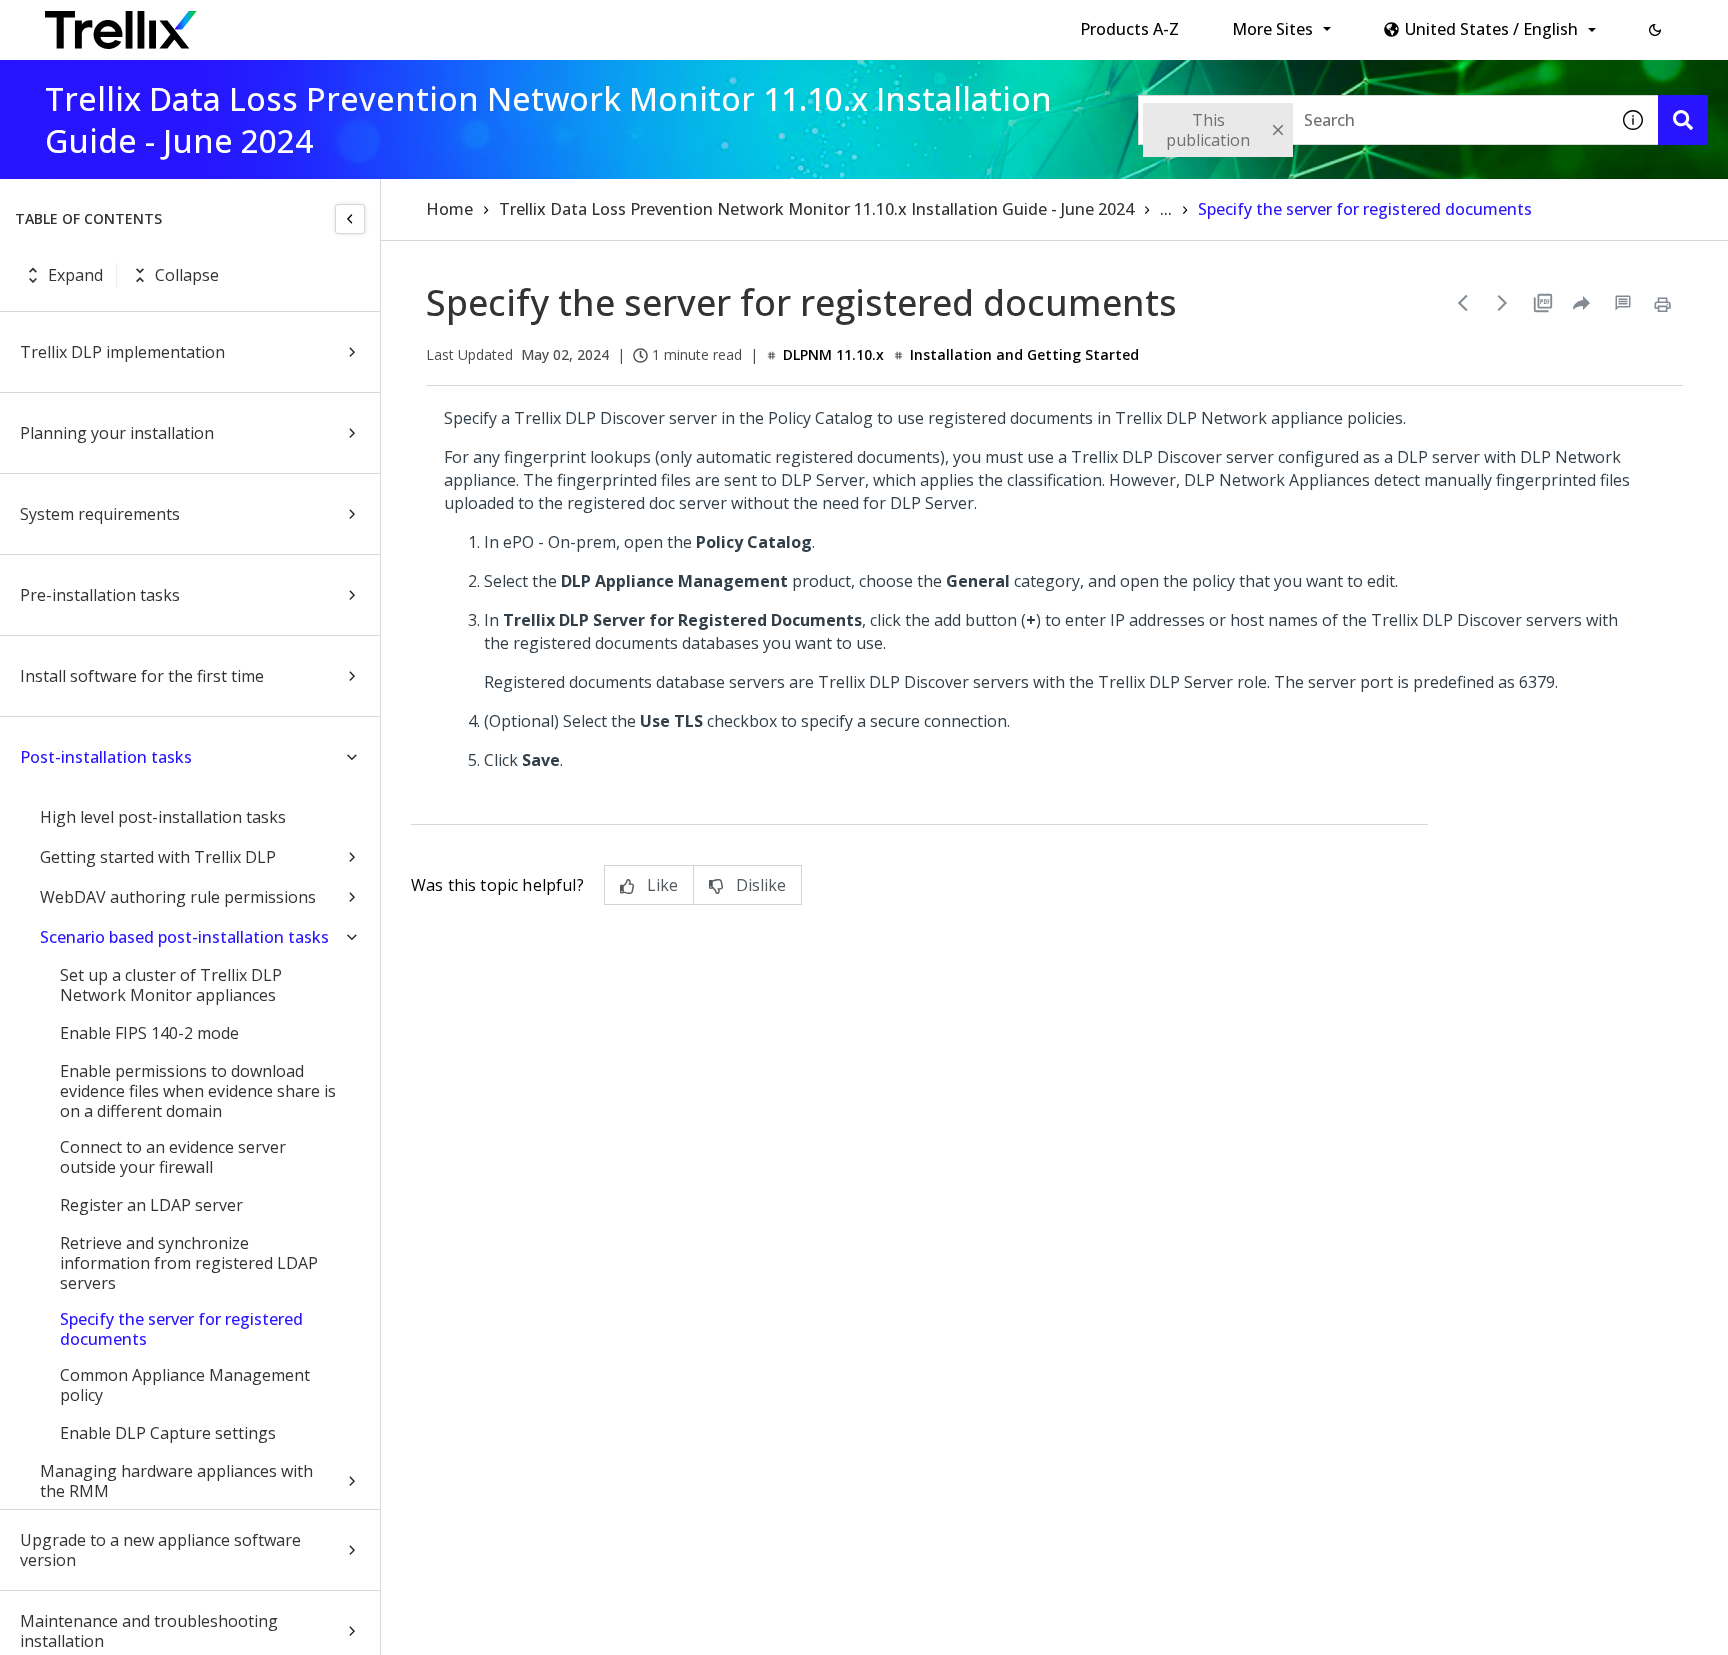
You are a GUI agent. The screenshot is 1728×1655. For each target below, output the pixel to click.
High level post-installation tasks (163, 817)
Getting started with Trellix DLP (158, 857)
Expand (75, 275)
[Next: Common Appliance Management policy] (1503, 303)
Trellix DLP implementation (122, 352)
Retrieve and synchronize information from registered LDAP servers (189, 1263)
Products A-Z (1129, 29)
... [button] (1166, 209)
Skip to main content (330, 23)
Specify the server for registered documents (181, 1329)
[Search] (1683, 120)
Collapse (187, 275)
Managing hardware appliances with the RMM (176, 1481)
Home (449, 209)
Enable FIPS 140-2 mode (149, 1033)
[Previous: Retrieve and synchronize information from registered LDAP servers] (1463, 303)
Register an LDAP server (151, 1205)
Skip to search (483, 23)
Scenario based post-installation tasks (184, 937)
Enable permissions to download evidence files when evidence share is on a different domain (198, 1091)
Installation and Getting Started (1024, 354)
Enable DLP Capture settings (168, 1433)
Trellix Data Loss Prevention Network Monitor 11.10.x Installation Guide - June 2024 (816, 209)
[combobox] (1373, 120)
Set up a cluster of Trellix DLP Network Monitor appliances (171, 985)
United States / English (1491, 29)
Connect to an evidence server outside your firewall (173, 1157)
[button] (1655, 30)
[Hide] (350, 219)
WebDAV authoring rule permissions (178, 897)
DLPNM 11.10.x (833, 354)
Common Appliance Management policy (185, 1385)
